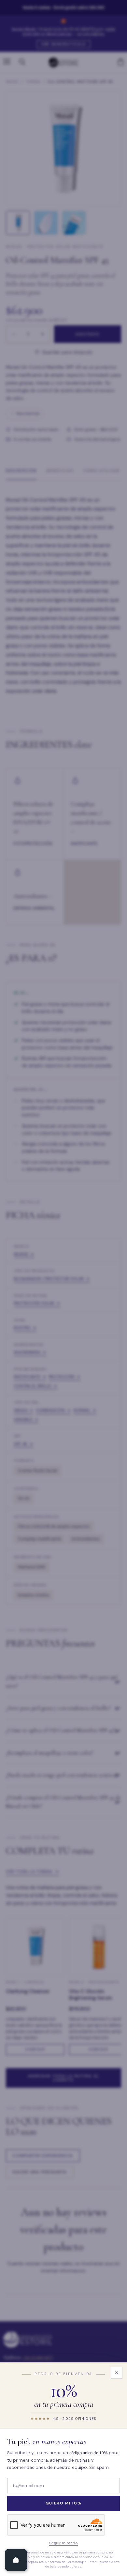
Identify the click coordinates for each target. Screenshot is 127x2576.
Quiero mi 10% (64, 2503)
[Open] (16, 2560)
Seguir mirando (63, 2543)
